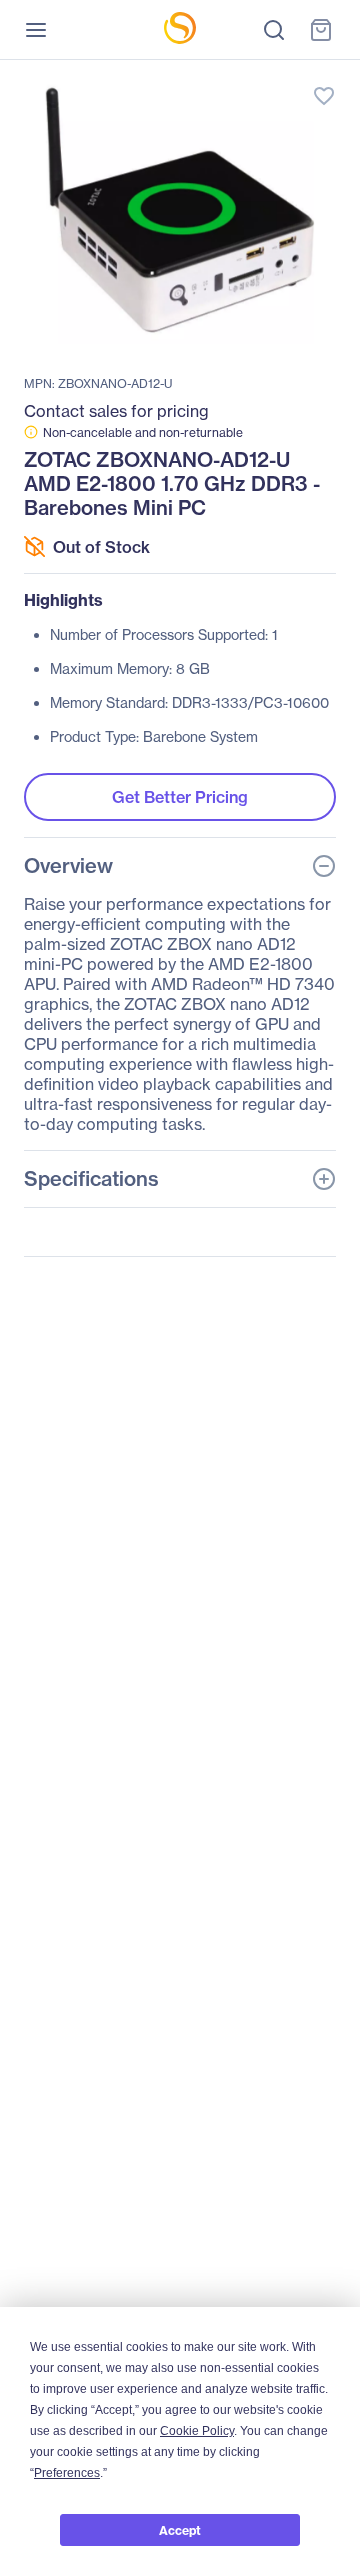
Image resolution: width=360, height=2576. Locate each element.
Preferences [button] (67, 2473)
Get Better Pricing (180, 797)
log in (230, 75)
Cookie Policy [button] (197, 2431)
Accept (180, 2530)
